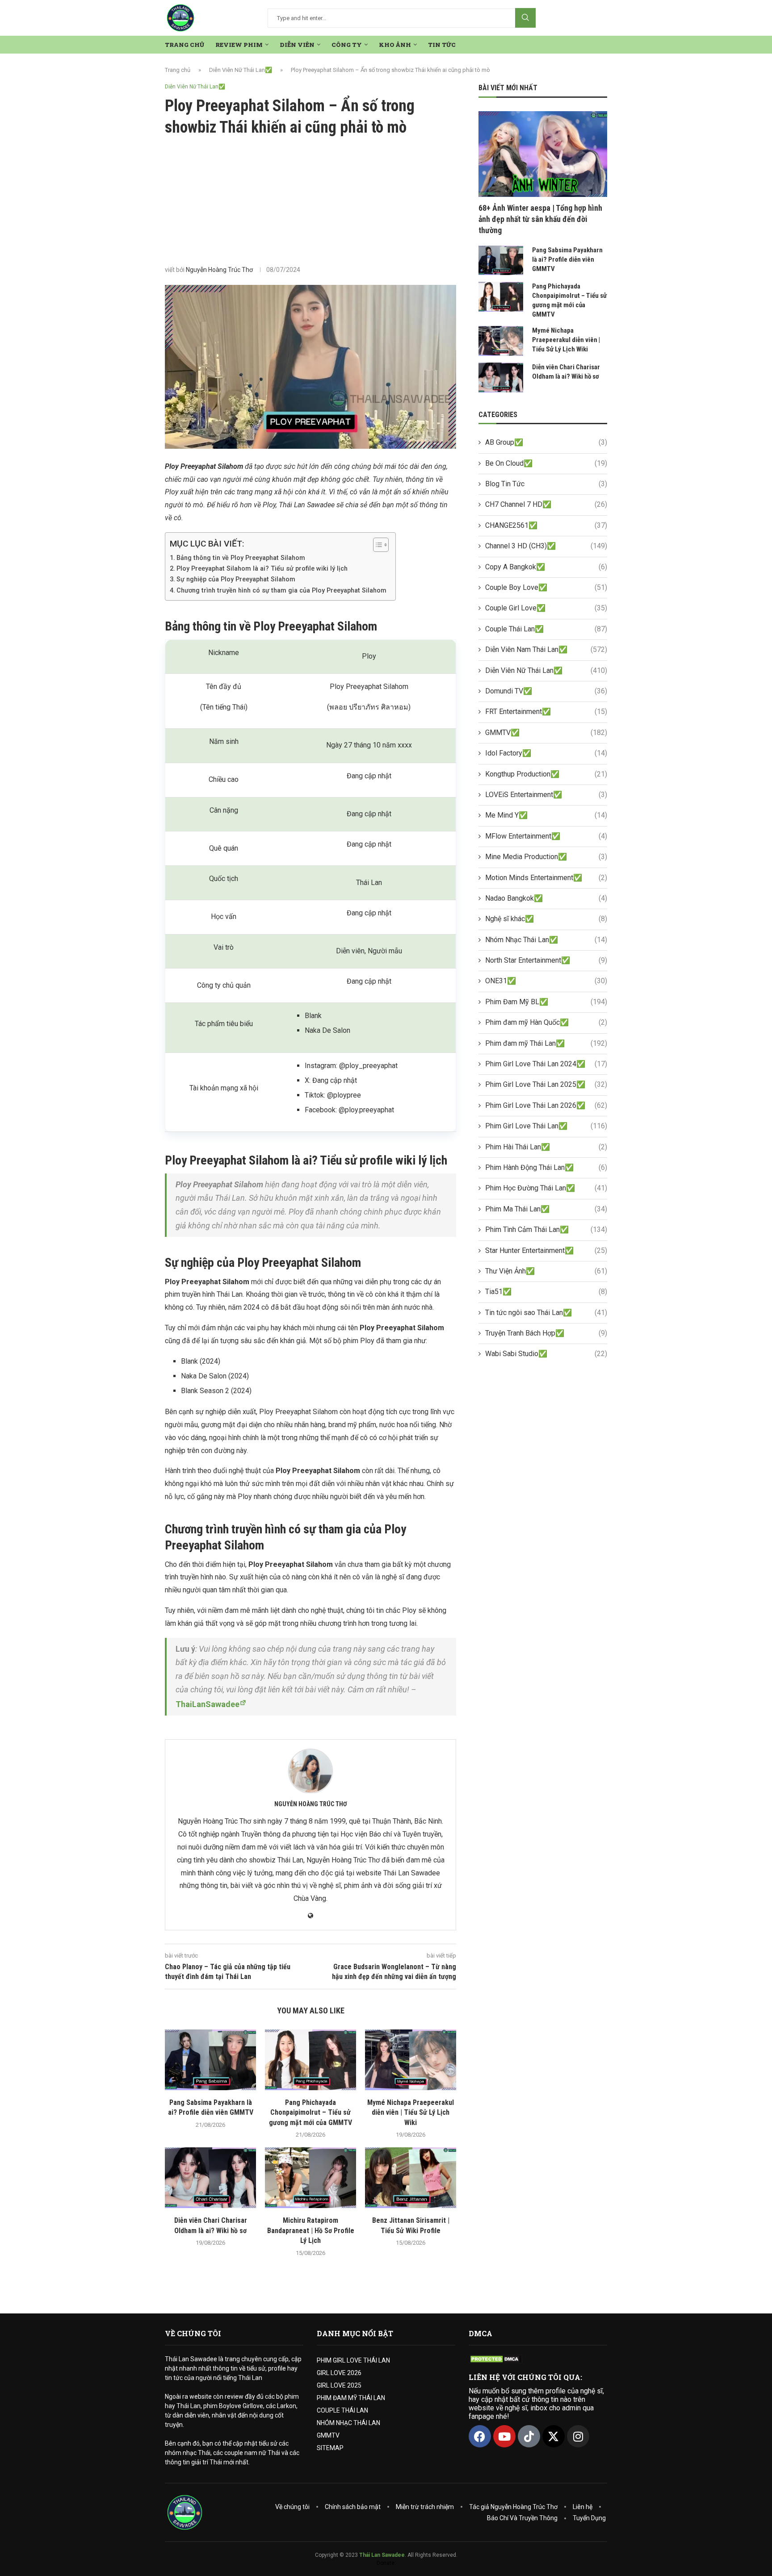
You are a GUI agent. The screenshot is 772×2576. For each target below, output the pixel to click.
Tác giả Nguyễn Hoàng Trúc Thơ (513, 2507)
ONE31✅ (546, 981)
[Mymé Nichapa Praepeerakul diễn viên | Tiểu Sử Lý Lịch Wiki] (411, 2060)
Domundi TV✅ (546, 691)
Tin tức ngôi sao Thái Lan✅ (546, 1313)
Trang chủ (178, 70)
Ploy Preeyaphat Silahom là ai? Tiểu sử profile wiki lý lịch (262, 569)
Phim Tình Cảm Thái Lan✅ (546, 1230)
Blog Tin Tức (546, 484)
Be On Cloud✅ (546, 463)
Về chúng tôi (292, 2507)
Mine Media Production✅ (546, 857)
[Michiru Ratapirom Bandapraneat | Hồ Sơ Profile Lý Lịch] (310, 2178)
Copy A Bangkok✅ (546, 567)
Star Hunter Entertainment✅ (546, 1250)
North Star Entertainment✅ (546, 960)
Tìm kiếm (525, 18)
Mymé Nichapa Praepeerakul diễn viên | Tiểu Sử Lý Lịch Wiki (411, 2113)
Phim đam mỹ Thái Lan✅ (546, 1043)
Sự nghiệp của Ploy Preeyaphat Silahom (236, 579)
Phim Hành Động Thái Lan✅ (546, 1167)
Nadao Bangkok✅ (546, 898)
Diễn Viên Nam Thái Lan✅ (546, 649)
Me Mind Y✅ (546, 815)
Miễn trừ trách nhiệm (425, 2507)
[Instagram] (578, 2436)
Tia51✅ (546, 1292)
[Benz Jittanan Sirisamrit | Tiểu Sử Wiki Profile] (411, 2178)
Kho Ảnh (395, 45)
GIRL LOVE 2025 (339, 2385)
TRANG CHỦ (185, 45)
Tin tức (442, 45)
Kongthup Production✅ (546, 774)
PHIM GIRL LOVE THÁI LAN (353, 2360)
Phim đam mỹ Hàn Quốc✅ (546, 1022)
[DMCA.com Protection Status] (495, 2359)
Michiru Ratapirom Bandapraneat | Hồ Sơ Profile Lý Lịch (311, 2230)
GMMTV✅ (546, 733)
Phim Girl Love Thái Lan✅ (546, 1126)
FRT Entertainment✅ (546, 712)
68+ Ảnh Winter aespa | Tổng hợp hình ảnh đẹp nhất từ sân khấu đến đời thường (540, 219)
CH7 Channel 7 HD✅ (546, 504)
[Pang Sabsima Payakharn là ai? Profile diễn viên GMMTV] (210, 2060)
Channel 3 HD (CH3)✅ (546, 546)
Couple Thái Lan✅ (546, 629)
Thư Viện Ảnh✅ (546, 1271)
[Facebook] (480, 2436)
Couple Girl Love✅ (546, 608)
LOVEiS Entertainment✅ (546, 795)
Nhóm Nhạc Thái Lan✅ (546, 940)
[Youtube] (504, 2436)
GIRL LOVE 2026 (339, 2373)
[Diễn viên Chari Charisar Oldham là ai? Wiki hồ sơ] (210, 2178)
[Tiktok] (529, 2436)
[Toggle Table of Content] (376, 545)
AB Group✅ (546, 442)
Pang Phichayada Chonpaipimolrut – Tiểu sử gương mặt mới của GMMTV (310, 2113)
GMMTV (328, 2435)
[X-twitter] (554, 2436)
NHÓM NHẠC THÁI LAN (348, 2423)
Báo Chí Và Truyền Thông (522, 2518)
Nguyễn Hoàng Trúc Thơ (219, 270)
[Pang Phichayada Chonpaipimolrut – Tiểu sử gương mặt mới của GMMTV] (310, 2060)
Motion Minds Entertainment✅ (546, 878)
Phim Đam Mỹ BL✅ (546, 1002)
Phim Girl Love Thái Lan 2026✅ (546, 1105)
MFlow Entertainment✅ (546, 836)
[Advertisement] (310, 201)
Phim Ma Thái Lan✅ (546, 1209)
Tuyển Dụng (589, 2518)
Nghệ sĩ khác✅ (546, 919)
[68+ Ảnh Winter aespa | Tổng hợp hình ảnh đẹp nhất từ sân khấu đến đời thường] (543, 154)
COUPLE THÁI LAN (342, 2410)
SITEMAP (330, 2448)
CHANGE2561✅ (546, 525)
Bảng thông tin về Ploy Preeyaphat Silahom (241, 558)
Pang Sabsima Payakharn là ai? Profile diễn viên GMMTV (567, 259)
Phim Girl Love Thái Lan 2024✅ (546, 1064)
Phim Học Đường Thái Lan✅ (546, 1188)
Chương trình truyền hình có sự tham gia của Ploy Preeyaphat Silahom (281, 591)
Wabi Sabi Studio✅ (546, 1354)
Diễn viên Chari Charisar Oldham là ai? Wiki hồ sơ (566, 372)
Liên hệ (583, 2507)
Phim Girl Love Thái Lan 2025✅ (546, 1084)
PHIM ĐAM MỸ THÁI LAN (351, 2398)
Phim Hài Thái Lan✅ (546, 1147)
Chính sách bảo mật (353, 2507)
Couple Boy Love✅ (546, 587)
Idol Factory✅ (546, 753)
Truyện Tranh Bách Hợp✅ (546, 1333)
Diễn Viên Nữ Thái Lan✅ (241, 70)
